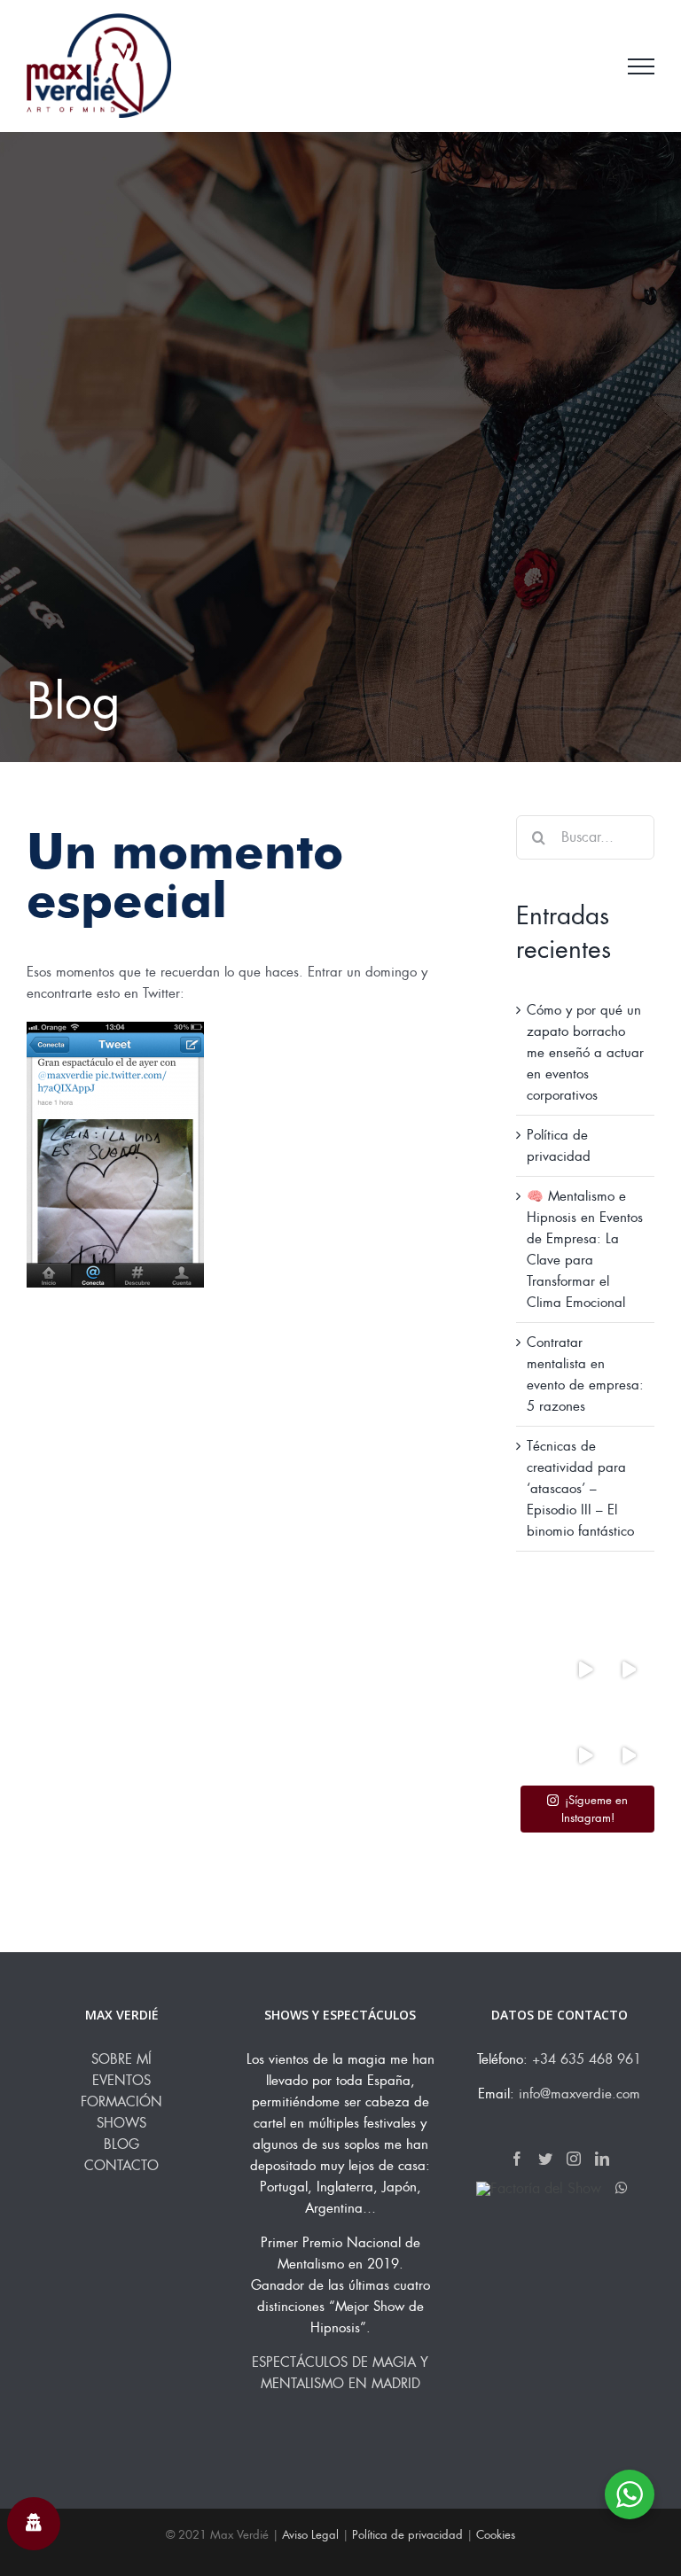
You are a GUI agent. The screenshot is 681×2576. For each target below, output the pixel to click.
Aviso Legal (310, 2535)
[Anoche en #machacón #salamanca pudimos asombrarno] (628, 1669)
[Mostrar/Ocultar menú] (641, 66)
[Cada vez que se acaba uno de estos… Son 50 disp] (542, 1712)
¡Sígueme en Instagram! (595, 1809)
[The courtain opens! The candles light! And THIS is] (628, 1756)
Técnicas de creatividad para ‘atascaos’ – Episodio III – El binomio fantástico (580, 1489)
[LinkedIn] (602, 2159)
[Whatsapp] (622, 2188)
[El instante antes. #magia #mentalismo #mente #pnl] (628, 1712)
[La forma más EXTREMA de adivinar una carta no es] (542, 1669)
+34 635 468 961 (587, 2059)
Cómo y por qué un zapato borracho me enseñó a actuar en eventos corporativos (585, 1053)
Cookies (496, 2535)
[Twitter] (545, 2159)
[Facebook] (517, 2159)
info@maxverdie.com (579, 2094)
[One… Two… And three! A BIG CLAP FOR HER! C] (586, 1756)
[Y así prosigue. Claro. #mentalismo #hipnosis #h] (586, 1669)
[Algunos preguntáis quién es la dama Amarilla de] (542, 1756)
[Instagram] (574, 2159)
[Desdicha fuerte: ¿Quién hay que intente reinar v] (586, 1712)
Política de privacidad (407, 2535)
